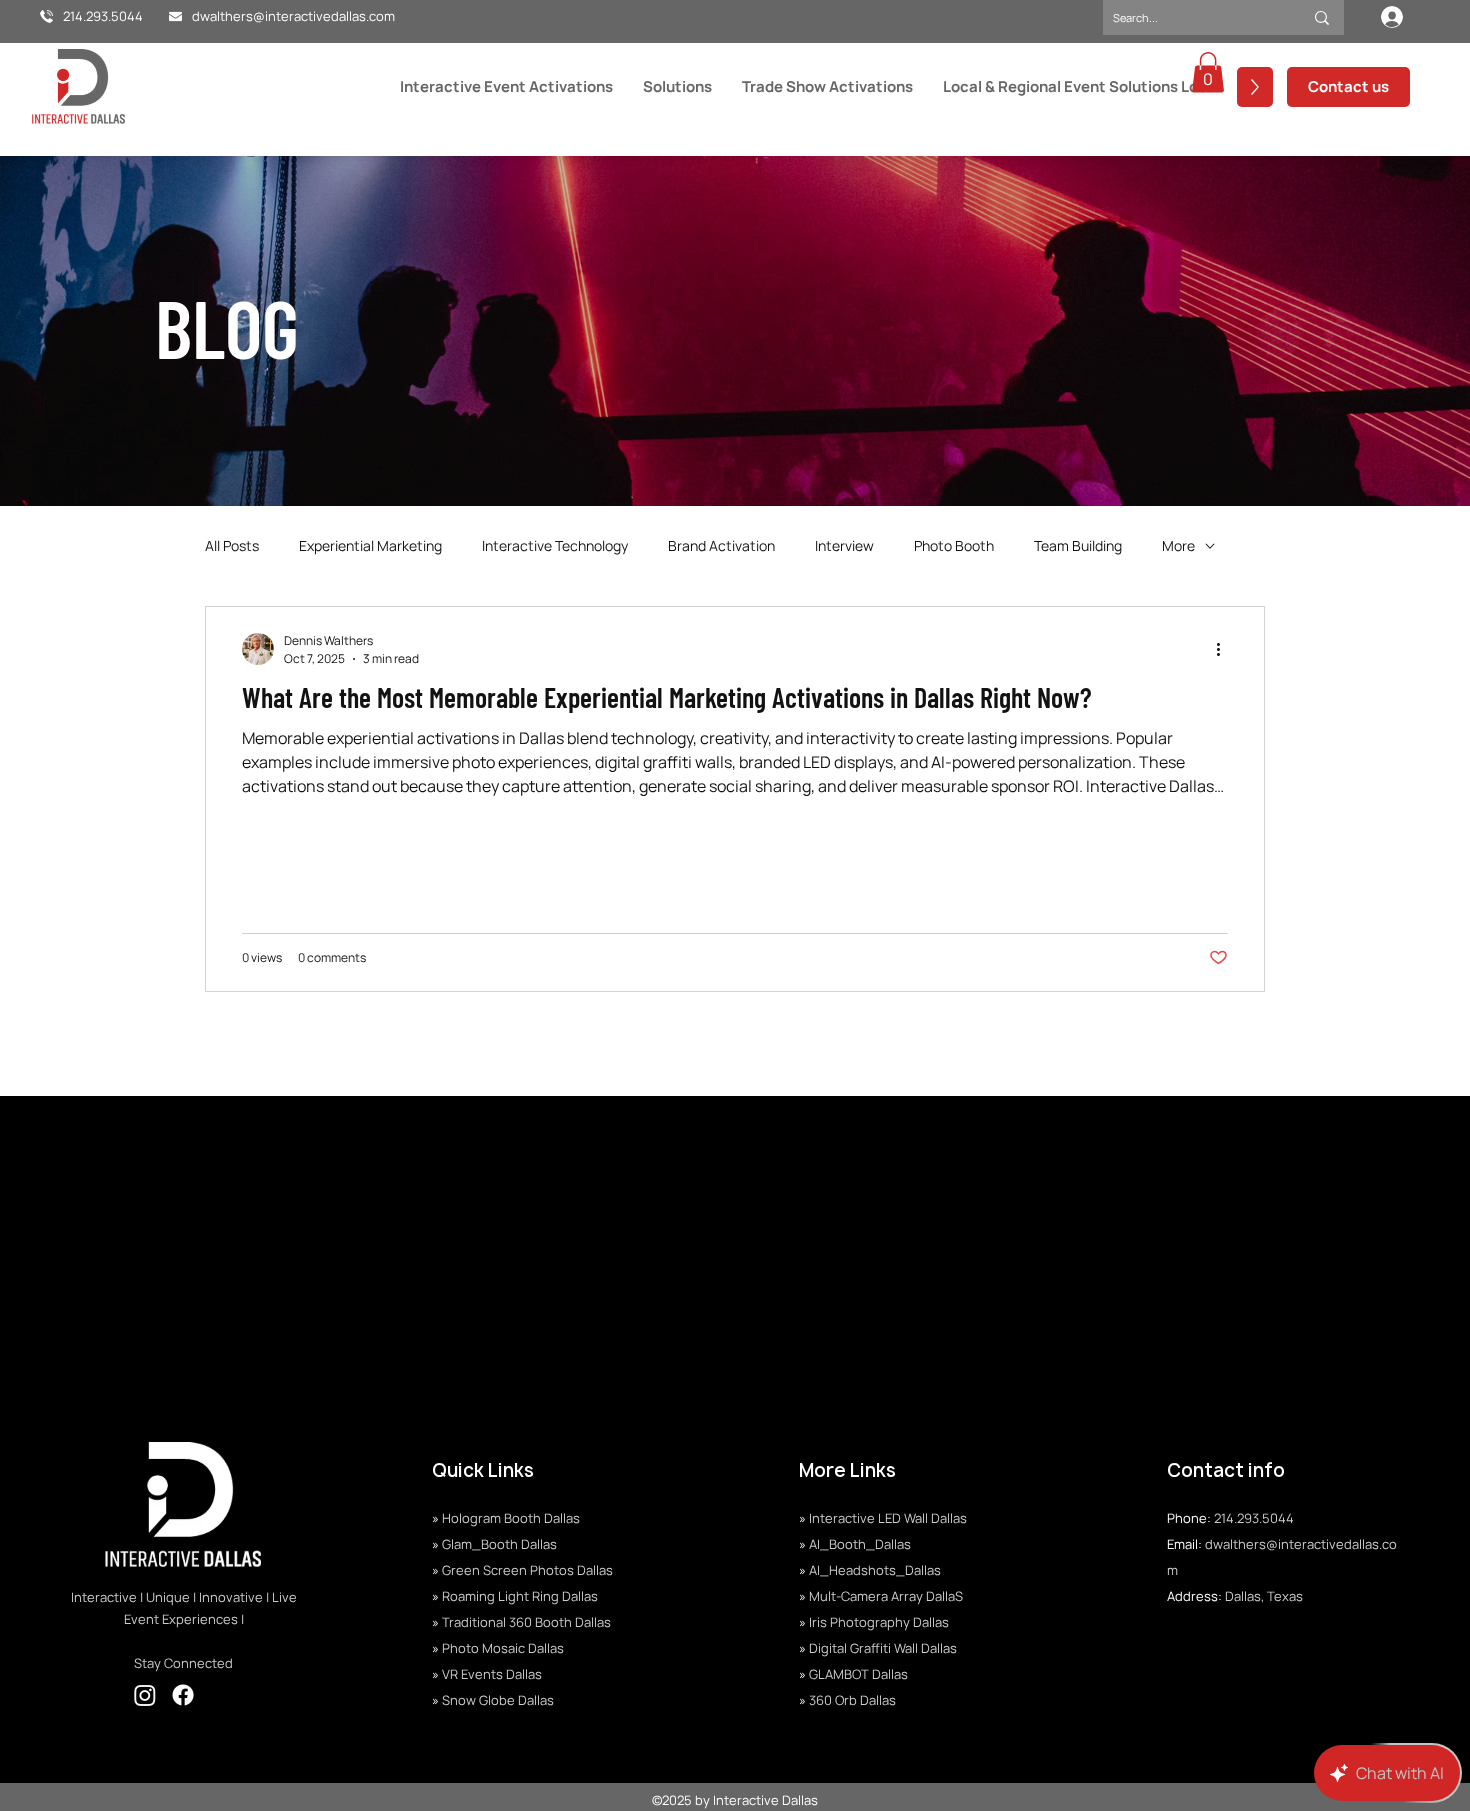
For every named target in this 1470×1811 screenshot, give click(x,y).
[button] (1208, 72)
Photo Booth (954, 545)
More (1178, 545)
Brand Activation (721, 545)
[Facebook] (183, 1695)
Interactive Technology (555, 545)
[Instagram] (145, 1695)
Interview (844, 545)
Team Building (1078, 545)
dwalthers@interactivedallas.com (293, 16)
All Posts (232, 545)
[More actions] (1225, 649)
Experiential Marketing (370, 545)
